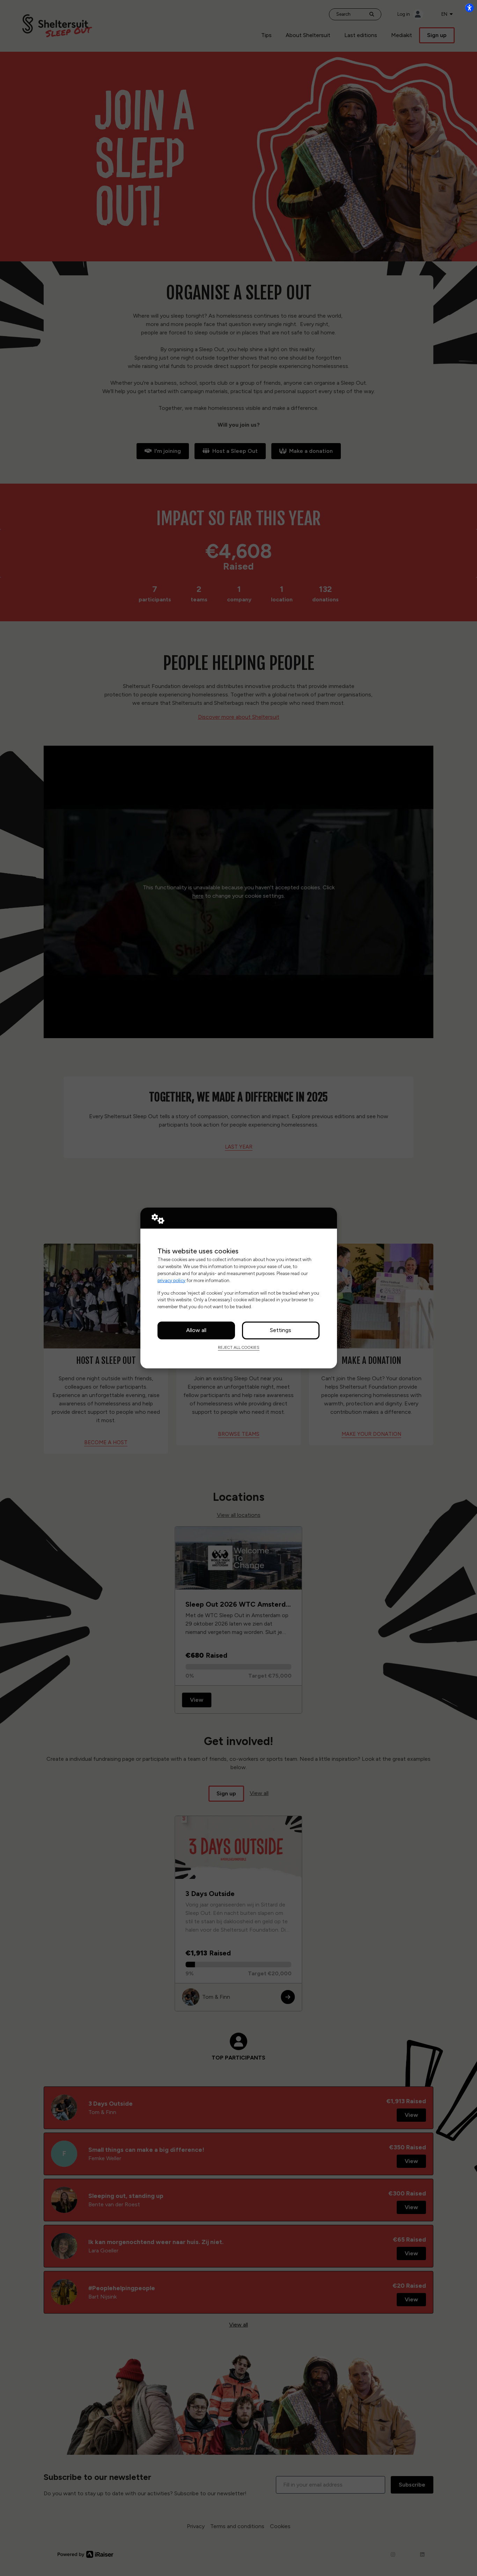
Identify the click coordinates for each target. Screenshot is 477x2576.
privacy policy (171, 1280)
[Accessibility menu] (469, 8)
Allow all (196, 1330)
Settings (281, 1330)
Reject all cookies (239, 1347)
